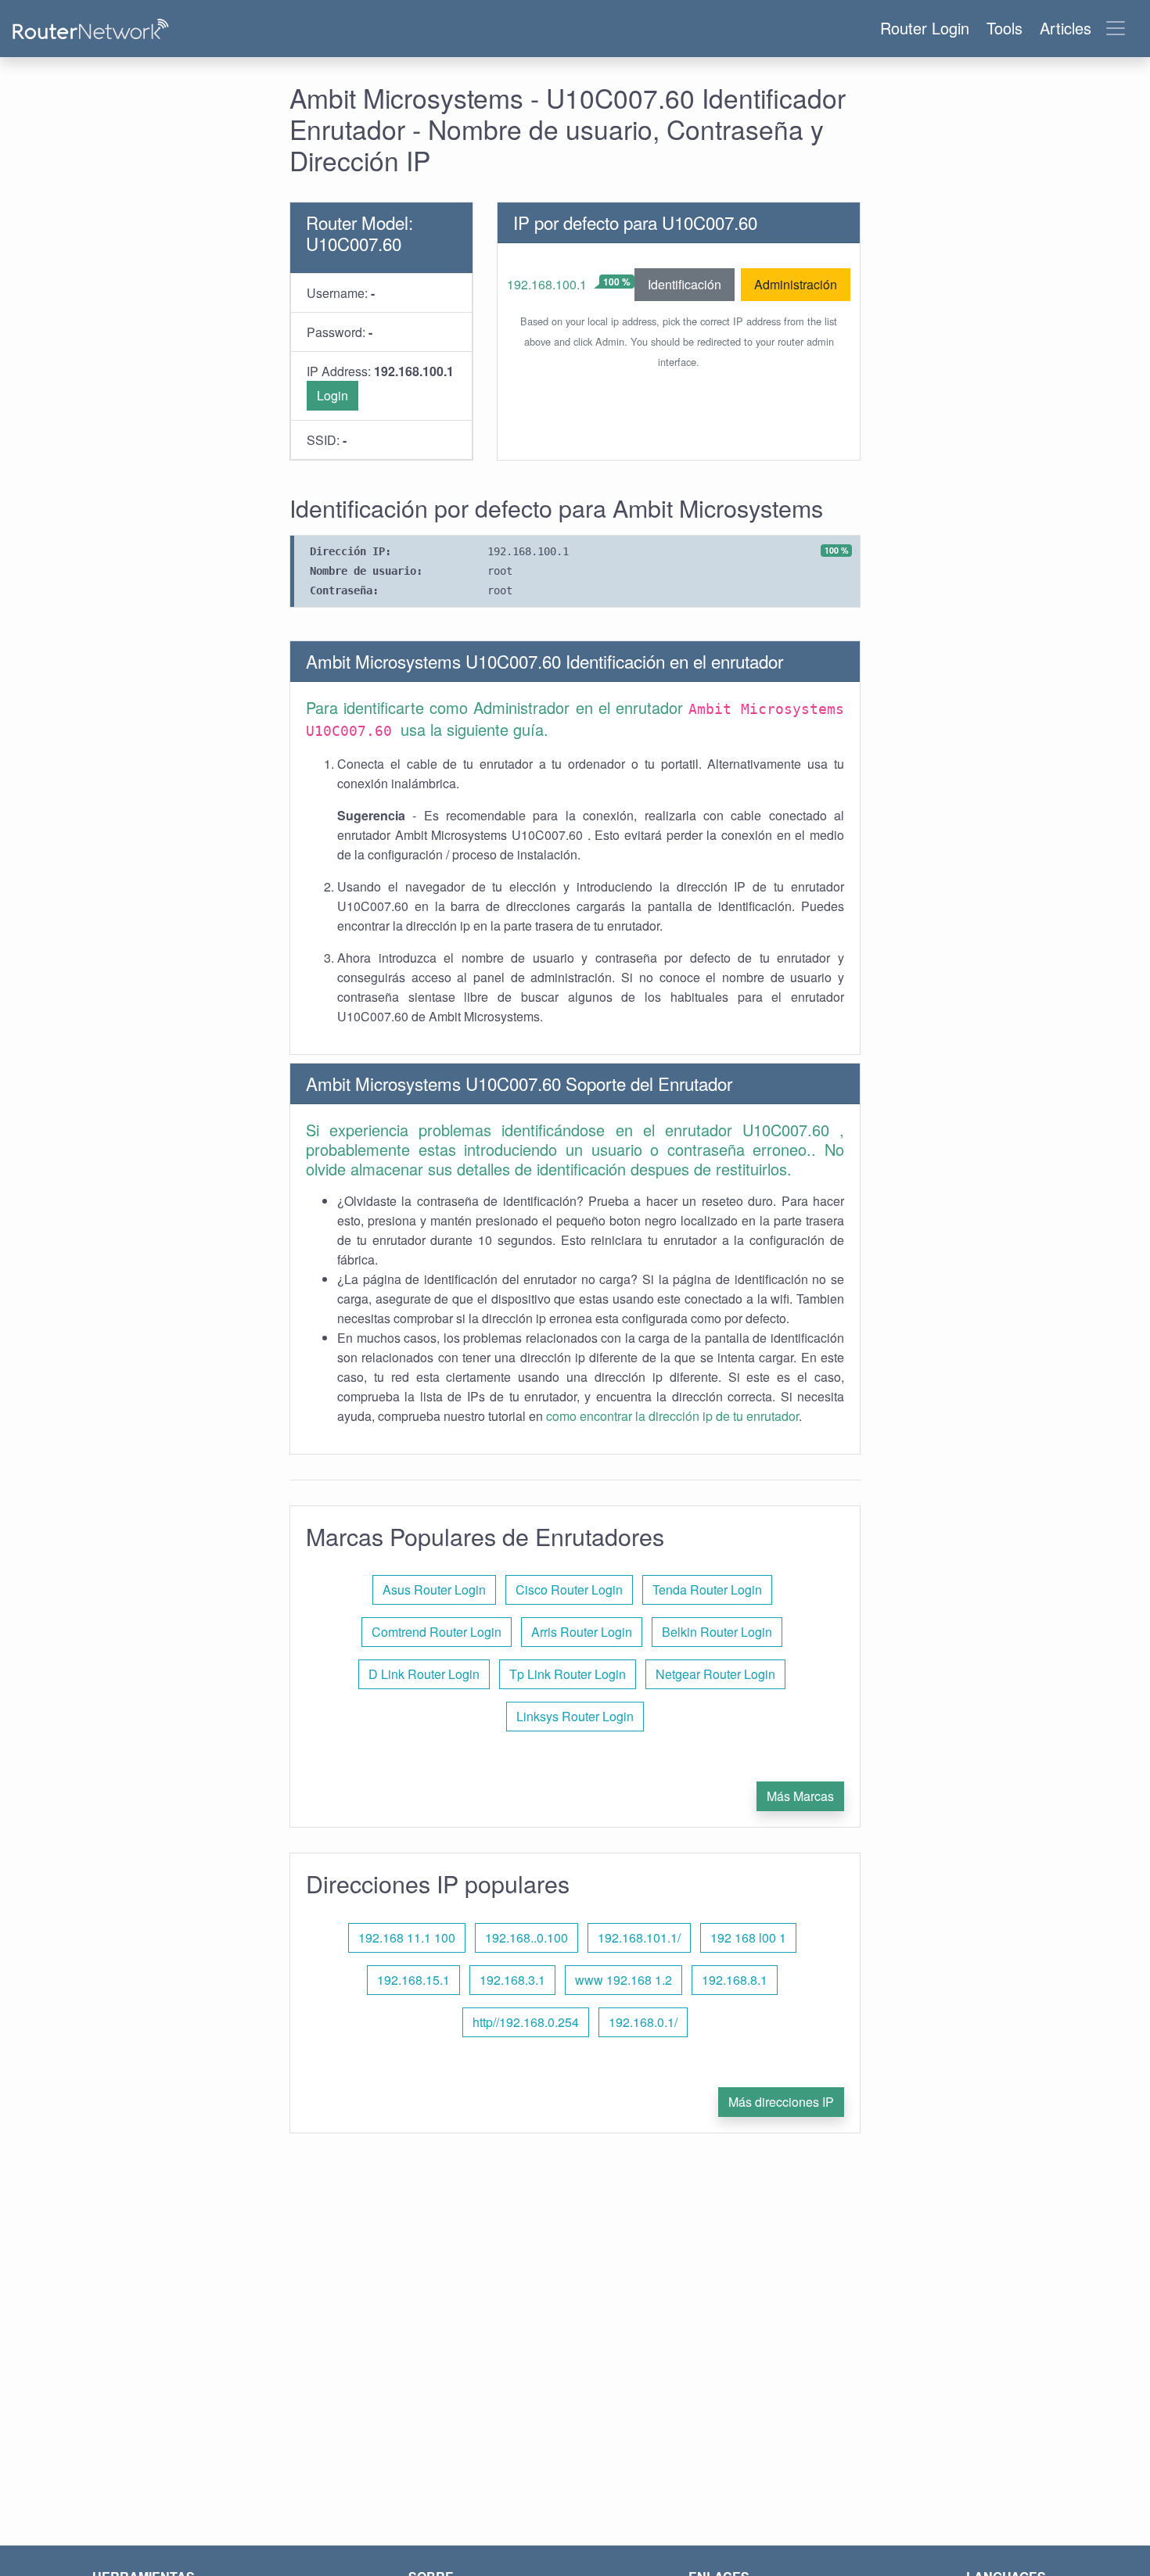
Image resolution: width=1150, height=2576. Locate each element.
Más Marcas (800, 1796)
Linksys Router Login (575, 1716)
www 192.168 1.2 (624, 1980)
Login (332, 395)
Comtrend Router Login (437, 1632)
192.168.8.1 (735, 1980)
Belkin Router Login (717, 1632)
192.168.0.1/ (643, 2022)
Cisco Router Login (569, 1589)
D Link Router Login (424, 1674)
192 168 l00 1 (748, 1937)
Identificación (685, 284)
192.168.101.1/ (639, 1937)
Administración (796, 284)
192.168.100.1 (547, 284)
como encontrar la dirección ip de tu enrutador (672, 1416)
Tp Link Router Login (568, 1674)
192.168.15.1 (413, 1980)
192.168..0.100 (526, 1937)
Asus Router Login (434, 1589)
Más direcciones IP (781, 2102)
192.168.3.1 (512, 1980)
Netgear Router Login (715, 1674)
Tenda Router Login (707, 1589)
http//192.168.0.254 (526, 2022)
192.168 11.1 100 (407, 1937)
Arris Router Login (582, 1632)
